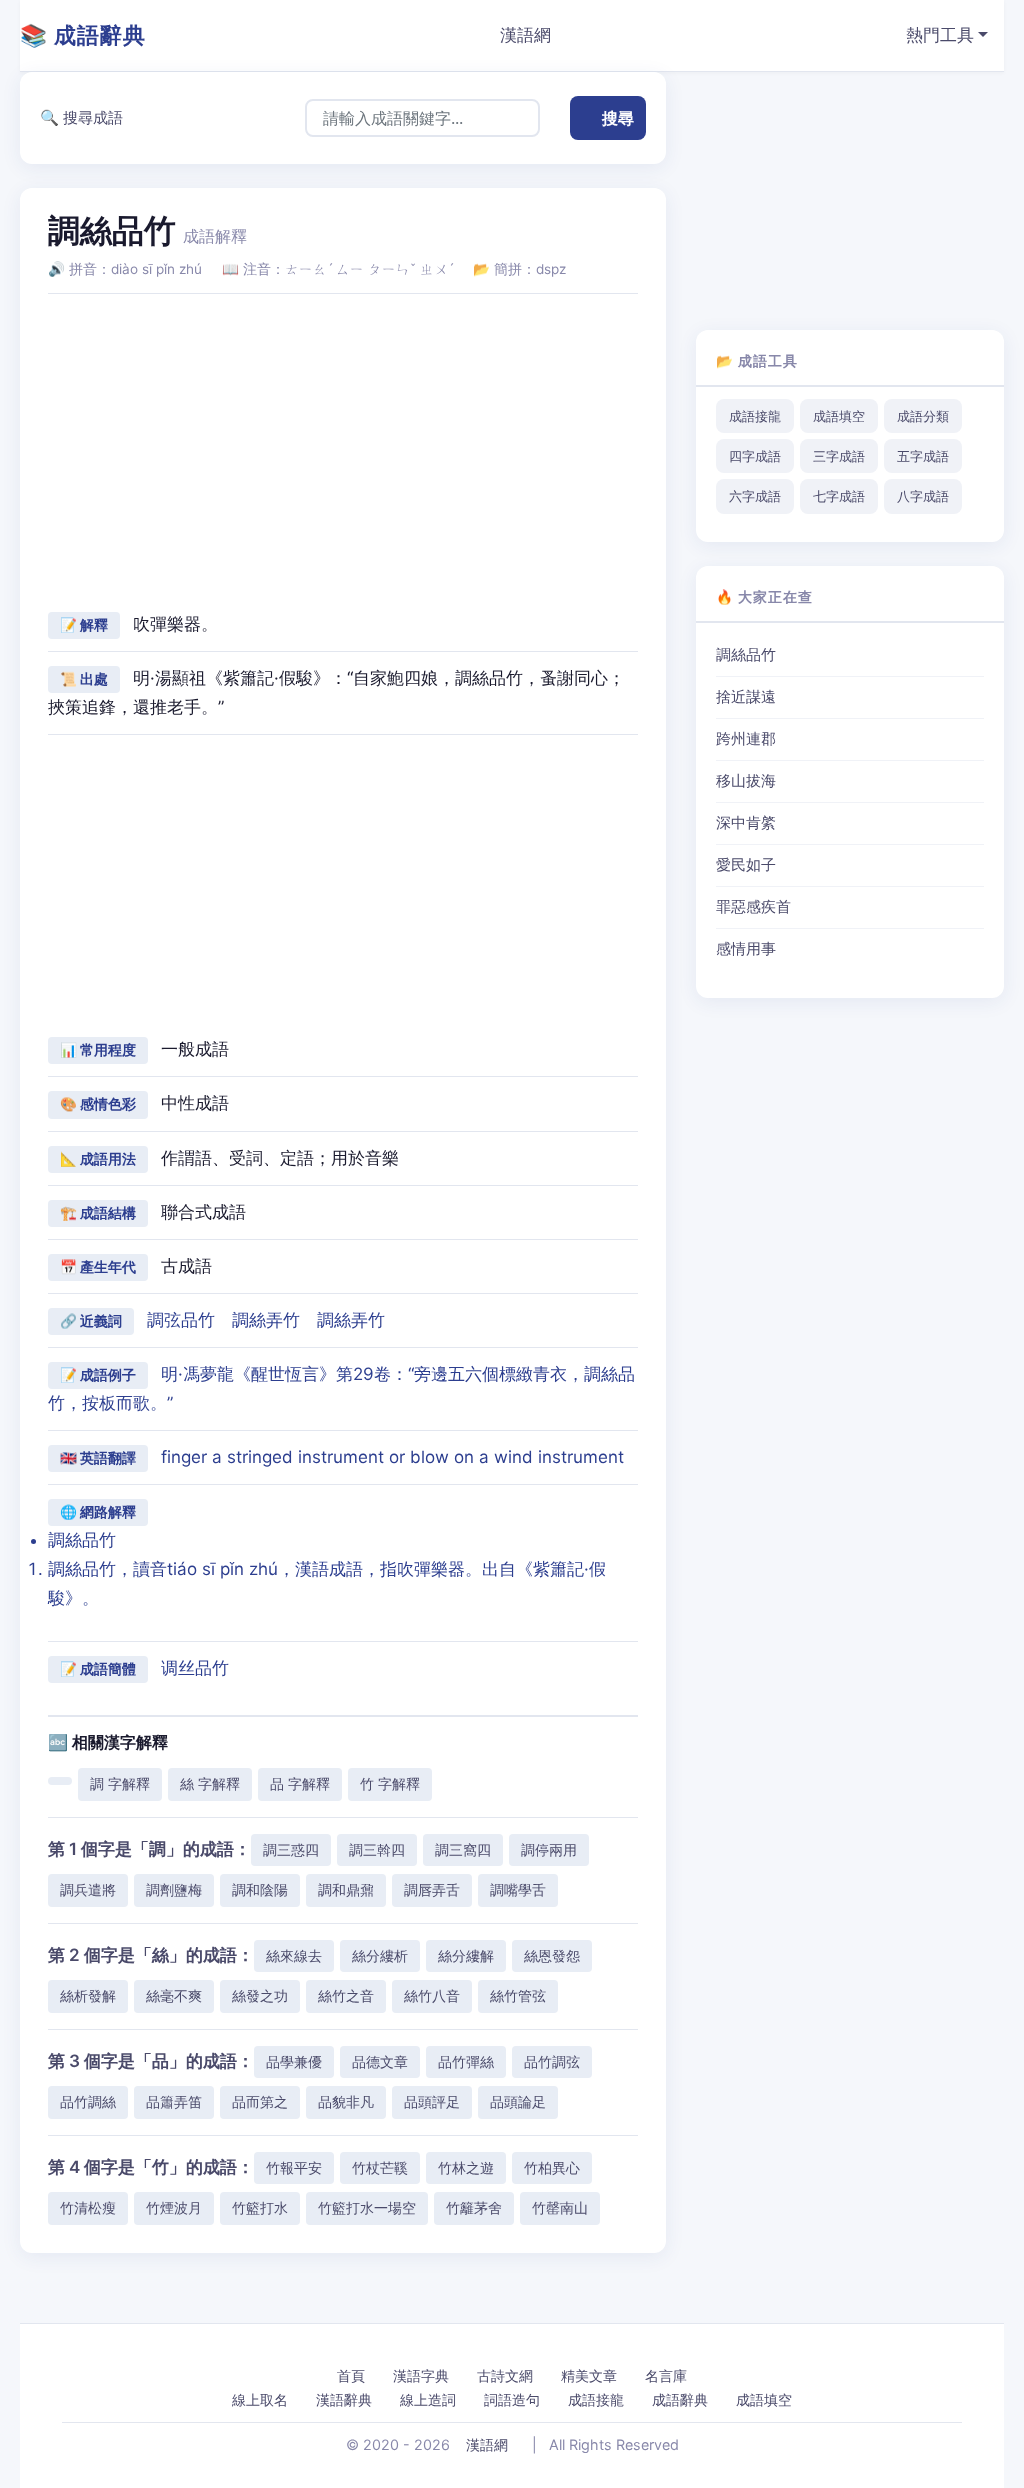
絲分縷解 (466, 1955)
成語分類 (923, 416)
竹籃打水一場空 (367, 2207)
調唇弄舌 (432, 1889)
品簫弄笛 (174, 2101)
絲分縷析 (380, 1955)
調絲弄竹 (266, 1320)
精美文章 (589, 2375)
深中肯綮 (746, 823)
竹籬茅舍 (474, 2207)
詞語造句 (512, 2399)
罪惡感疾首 (753, 907)
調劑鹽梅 (174, 1889)
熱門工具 (940, 35)
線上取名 (260, 2399)
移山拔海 (746, 781)
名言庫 (666, 2375)
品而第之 (260, 2101)
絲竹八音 (432, 1995)
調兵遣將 (88, 1889)
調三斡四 (377, 1849)
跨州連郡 (746, 739)
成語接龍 (755, 416)
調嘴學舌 (518, 1889)
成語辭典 (680, 2399)
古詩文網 (505, 2375)
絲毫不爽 (174, 1995)
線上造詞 (428, 2399)
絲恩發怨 (552, 1955)
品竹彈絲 (466, 2061)
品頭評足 (432, 2101)
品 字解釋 (300, 1783)
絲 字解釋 (210, 1783)
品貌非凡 (346, 2101)
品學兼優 (294, 2061)
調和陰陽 (260, 1889)
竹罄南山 (560, 2207)
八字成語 (923, 496)
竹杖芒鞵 (380, 2167)
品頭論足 (518, 2101)
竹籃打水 (260, 2207)
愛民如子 (746, 865)
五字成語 (923, 456)
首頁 (351, 2375)
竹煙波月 (174, 2207)
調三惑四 (291, 1849)
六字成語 (755, 496)
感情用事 (746, 949)
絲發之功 (260, 1995)
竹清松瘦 (88, 2207)
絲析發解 (88, 1995)
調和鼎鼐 (346, 1889)
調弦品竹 (181, 1320)
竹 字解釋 (390, 1783)
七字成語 (839, 496)
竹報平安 (294, 2167)
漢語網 (525, 35)
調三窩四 (463, 1849)
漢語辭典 (344, 2399)
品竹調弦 (552, 2061)
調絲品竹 (746, 655)
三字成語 (839, 456)
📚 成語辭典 (83, 35)
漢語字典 (421, 2375)
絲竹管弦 (518, 1995)
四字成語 (755, 456)
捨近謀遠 (746, 697)
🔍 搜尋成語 (81, 117)
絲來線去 (294, 1955)
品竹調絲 (88, 2101)
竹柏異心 (552, 2167)
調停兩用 (549, 1849)
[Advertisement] (343, 450)
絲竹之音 (346, 1995)
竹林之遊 (466, 2167)
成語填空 (839, 416)
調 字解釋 (120, 1783)
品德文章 (380, 2061)
